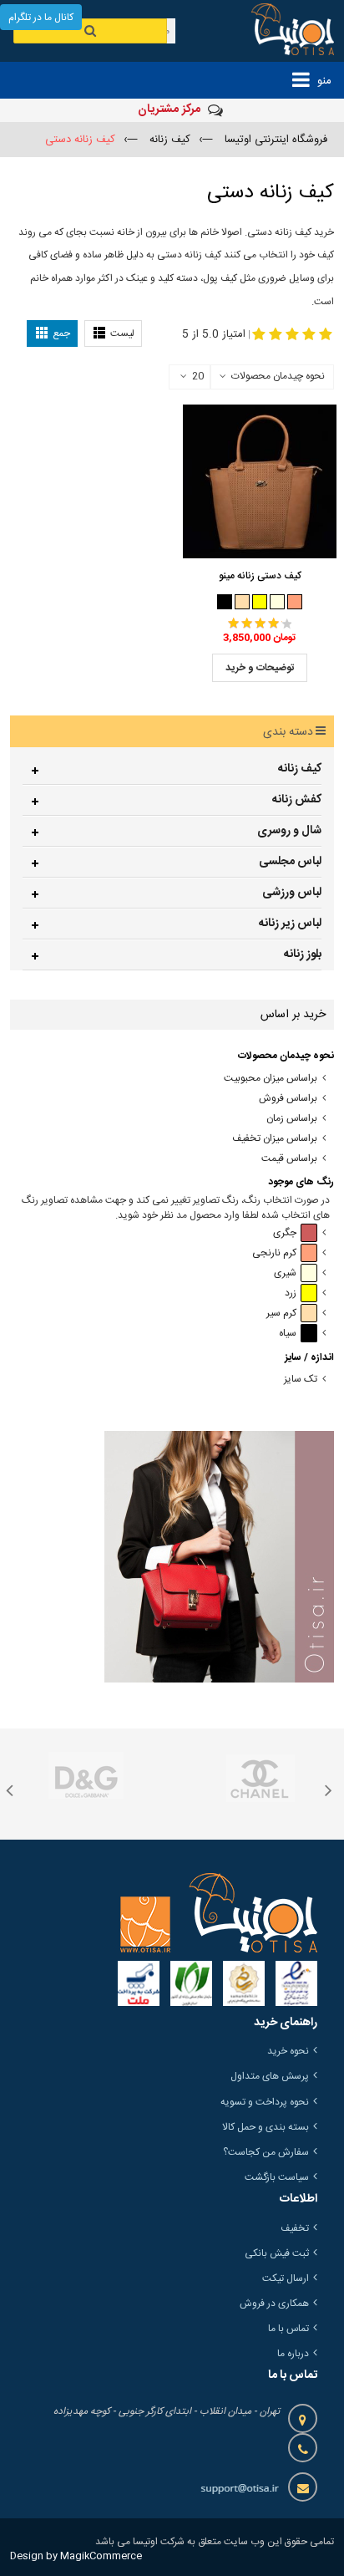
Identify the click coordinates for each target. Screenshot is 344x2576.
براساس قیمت (289, 1159)
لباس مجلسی (290, 862)
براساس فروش (288, 1099)
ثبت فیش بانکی (277, 2253)
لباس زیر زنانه (290, 924)
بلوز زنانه (303, 955)
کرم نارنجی (274, 1253)
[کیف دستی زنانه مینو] (260, 481)
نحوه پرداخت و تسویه (265, 2102)
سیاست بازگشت (277, 2177)
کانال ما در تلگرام (41, 18)
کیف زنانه (300, 769)
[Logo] (219, 1912)
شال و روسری (289, 831)
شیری (285, 1273)
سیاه (288, 1334)
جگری (285, 1233)
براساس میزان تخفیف (275, 1139)
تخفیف (295, 2228)
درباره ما (293, 2354)
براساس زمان (292, 1119)
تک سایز (301, 1380)
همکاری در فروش (274, 2304)
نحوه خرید (288, 2051)
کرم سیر (281, 1313)
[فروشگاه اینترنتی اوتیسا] (282, 31)
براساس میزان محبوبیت (271, 1079)
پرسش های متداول (270, 2076)
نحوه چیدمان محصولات (278, 376)
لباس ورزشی (292, 893)
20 (198, 377)
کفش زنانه (297, 800)
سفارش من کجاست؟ (266, 2152)
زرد (291, 1293)
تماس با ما (288, 2329)
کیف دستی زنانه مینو (260, 576)
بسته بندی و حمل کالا (266, 2127)
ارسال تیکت (286, 2278)
